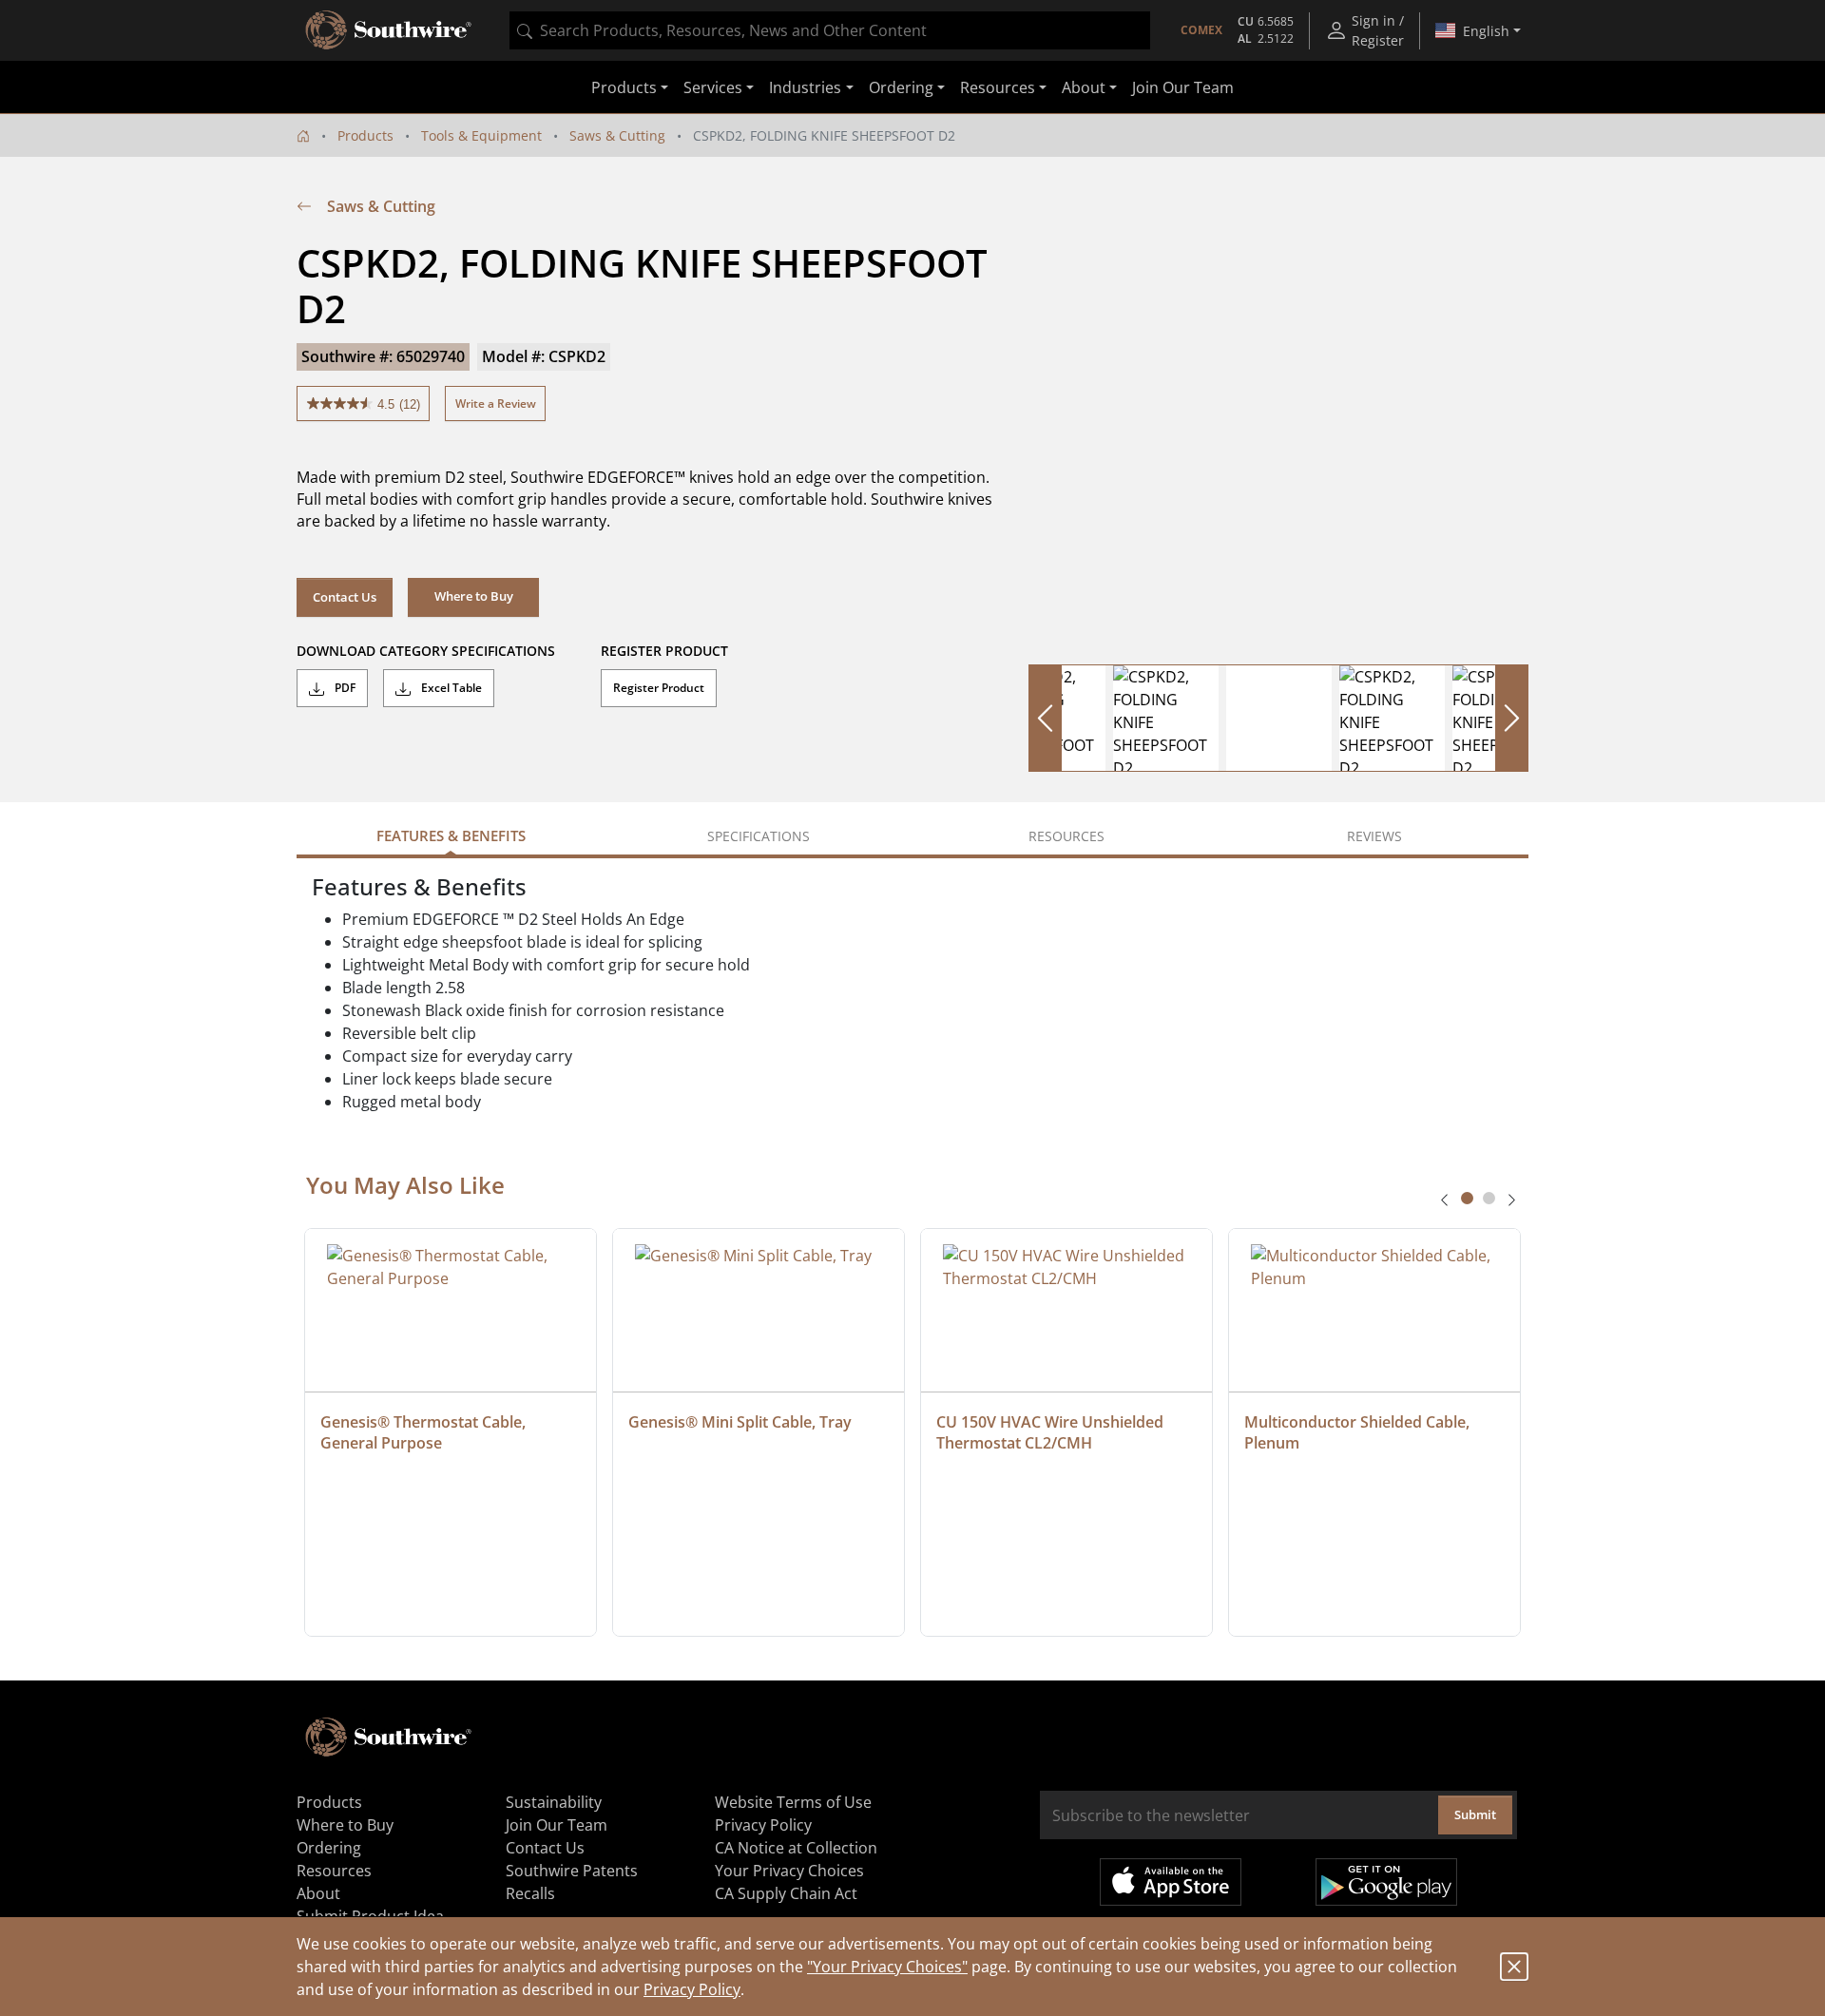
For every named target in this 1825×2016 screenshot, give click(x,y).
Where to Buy (345, 1825)
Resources (334, 1871)
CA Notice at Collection (796, 1848)
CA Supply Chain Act (786, 1893)
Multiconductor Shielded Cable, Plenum (1359, 1432)
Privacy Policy (692, 1989)
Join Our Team (1183, 87)
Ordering (329, 1848)
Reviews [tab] (1374, 836)
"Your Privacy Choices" (887, 1967)
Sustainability (554, 1802)
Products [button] (624, 87)
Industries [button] (805, 87)
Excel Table (450, 688)
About (318, 1893)
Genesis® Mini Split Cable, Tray (740, 1422)
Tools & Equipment (481, 135)
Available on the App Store (1171, 1882)
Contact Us (345, 597)
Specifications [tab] (759, 836)
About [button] (1084, 87)
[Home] (303, 135)
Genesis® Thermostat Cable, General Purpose (425, 1432)
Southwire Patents (572, 1871)
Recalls (530, 1893)
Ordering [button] (901, 87)
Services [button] (713, 87)
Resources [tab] (1066, 836)
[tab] (1467, 1198)
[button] (473, 597)
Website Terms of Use (793, 1802)
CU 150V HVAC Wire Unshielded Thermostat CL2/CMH (1052, 1432)
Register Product (659, 688)
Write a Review (496, 403)
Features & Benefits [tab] (451, 835)
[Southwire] (390, 30)
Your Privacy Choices (789, 1871)
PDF (344, 688)
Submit (1475, 1814)
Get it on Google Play (1386, 1882)
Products (365, 135)
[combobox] (830, 30)
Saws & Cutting (617, 135)
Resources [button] (998, 87)
